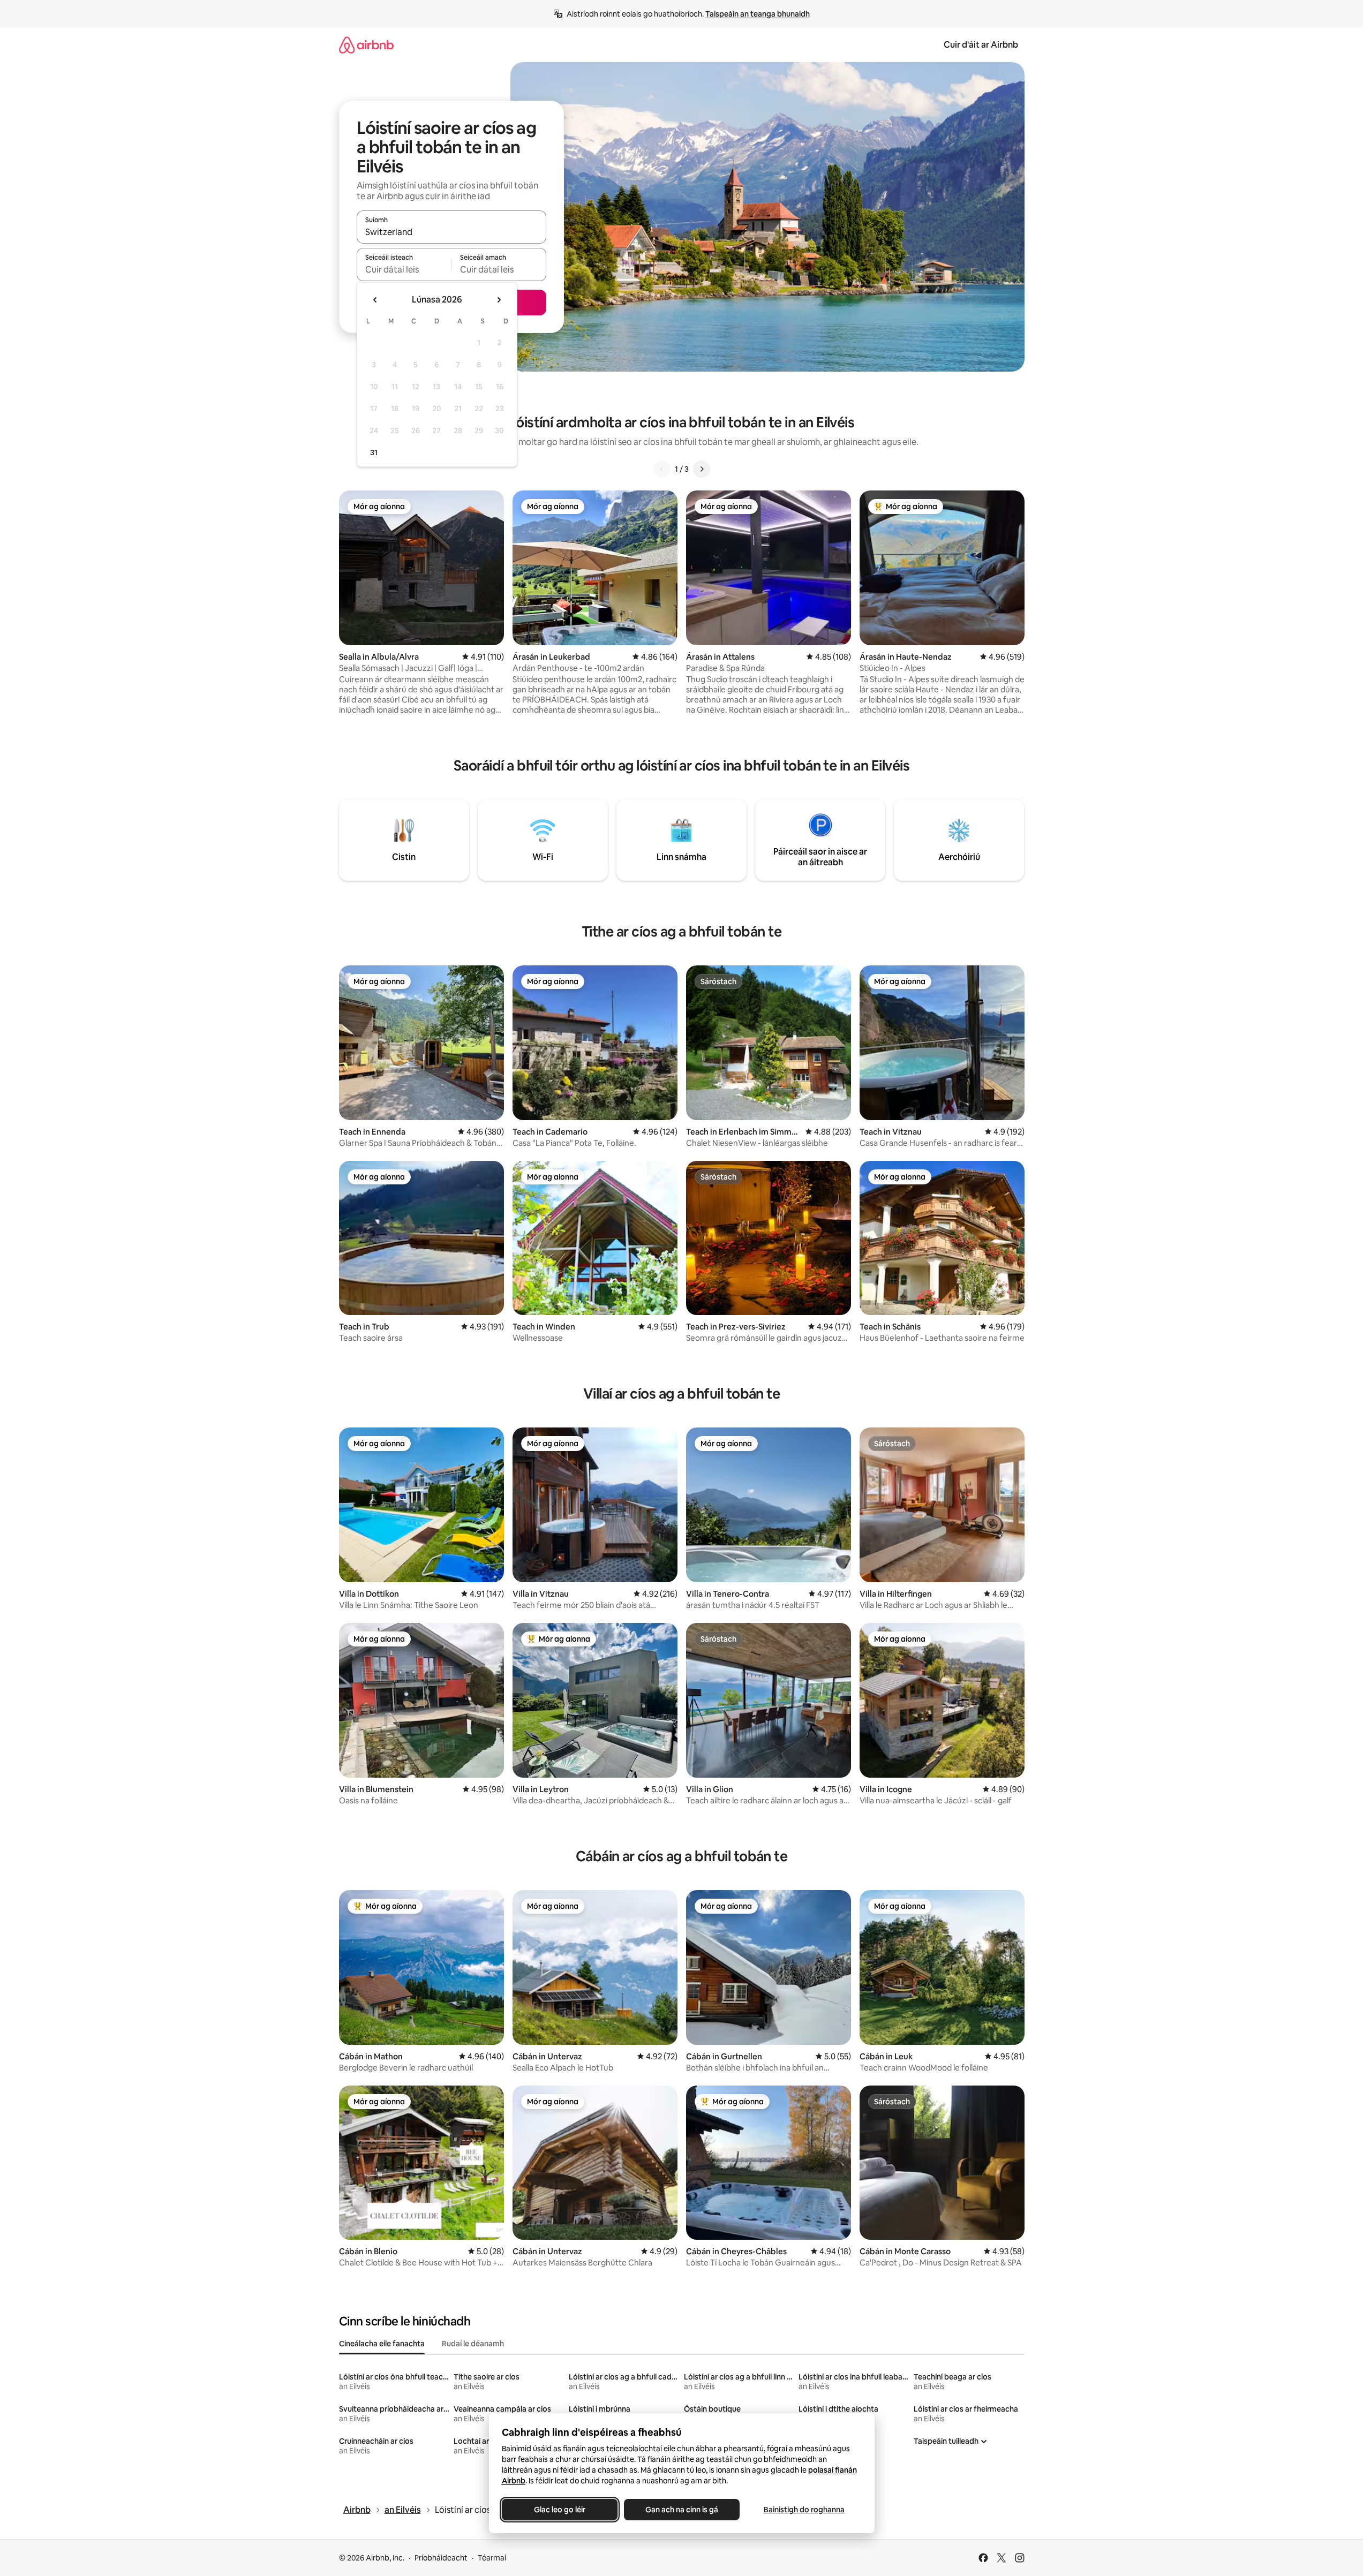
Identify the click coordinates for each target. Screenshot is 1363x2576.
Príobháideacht (441, 2558)
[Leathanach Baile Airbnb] (366, 45)
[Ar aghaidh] (702, 469)
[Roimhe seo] (662, 469)
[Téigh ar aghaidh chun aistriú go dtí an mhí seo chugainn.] (499, 300)
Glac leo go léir (560, 2510)
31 (374, 452)
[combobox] (451, 232)
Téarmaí (492, 2558)
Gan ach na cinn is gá (682, 2510)
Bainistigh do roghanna (804, 2510)
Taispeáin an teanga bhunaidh (758, 14)
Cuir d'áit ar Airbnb (981, 45)
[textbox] (404, 269)
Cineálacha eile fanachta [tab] (382, 2344)
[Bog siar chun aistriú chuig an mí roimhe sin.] (375, 300)
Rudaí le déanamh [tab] (473, 2344)
